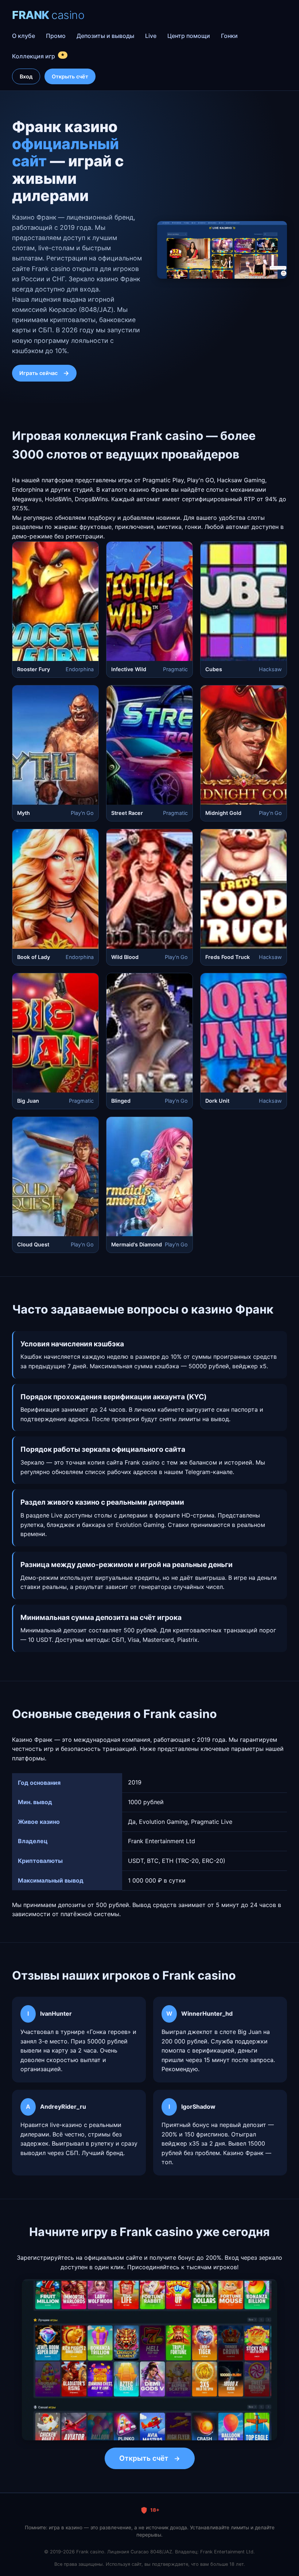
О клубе (24, 36)
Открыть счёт (70, 76)
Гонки (229, 36)
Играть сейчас (38, 373)
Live (151, 36)
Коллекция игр (38, 56)
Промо (56, 36)
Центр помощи (189, 36)
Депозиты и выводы (105, 36)
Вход (26, 76)
